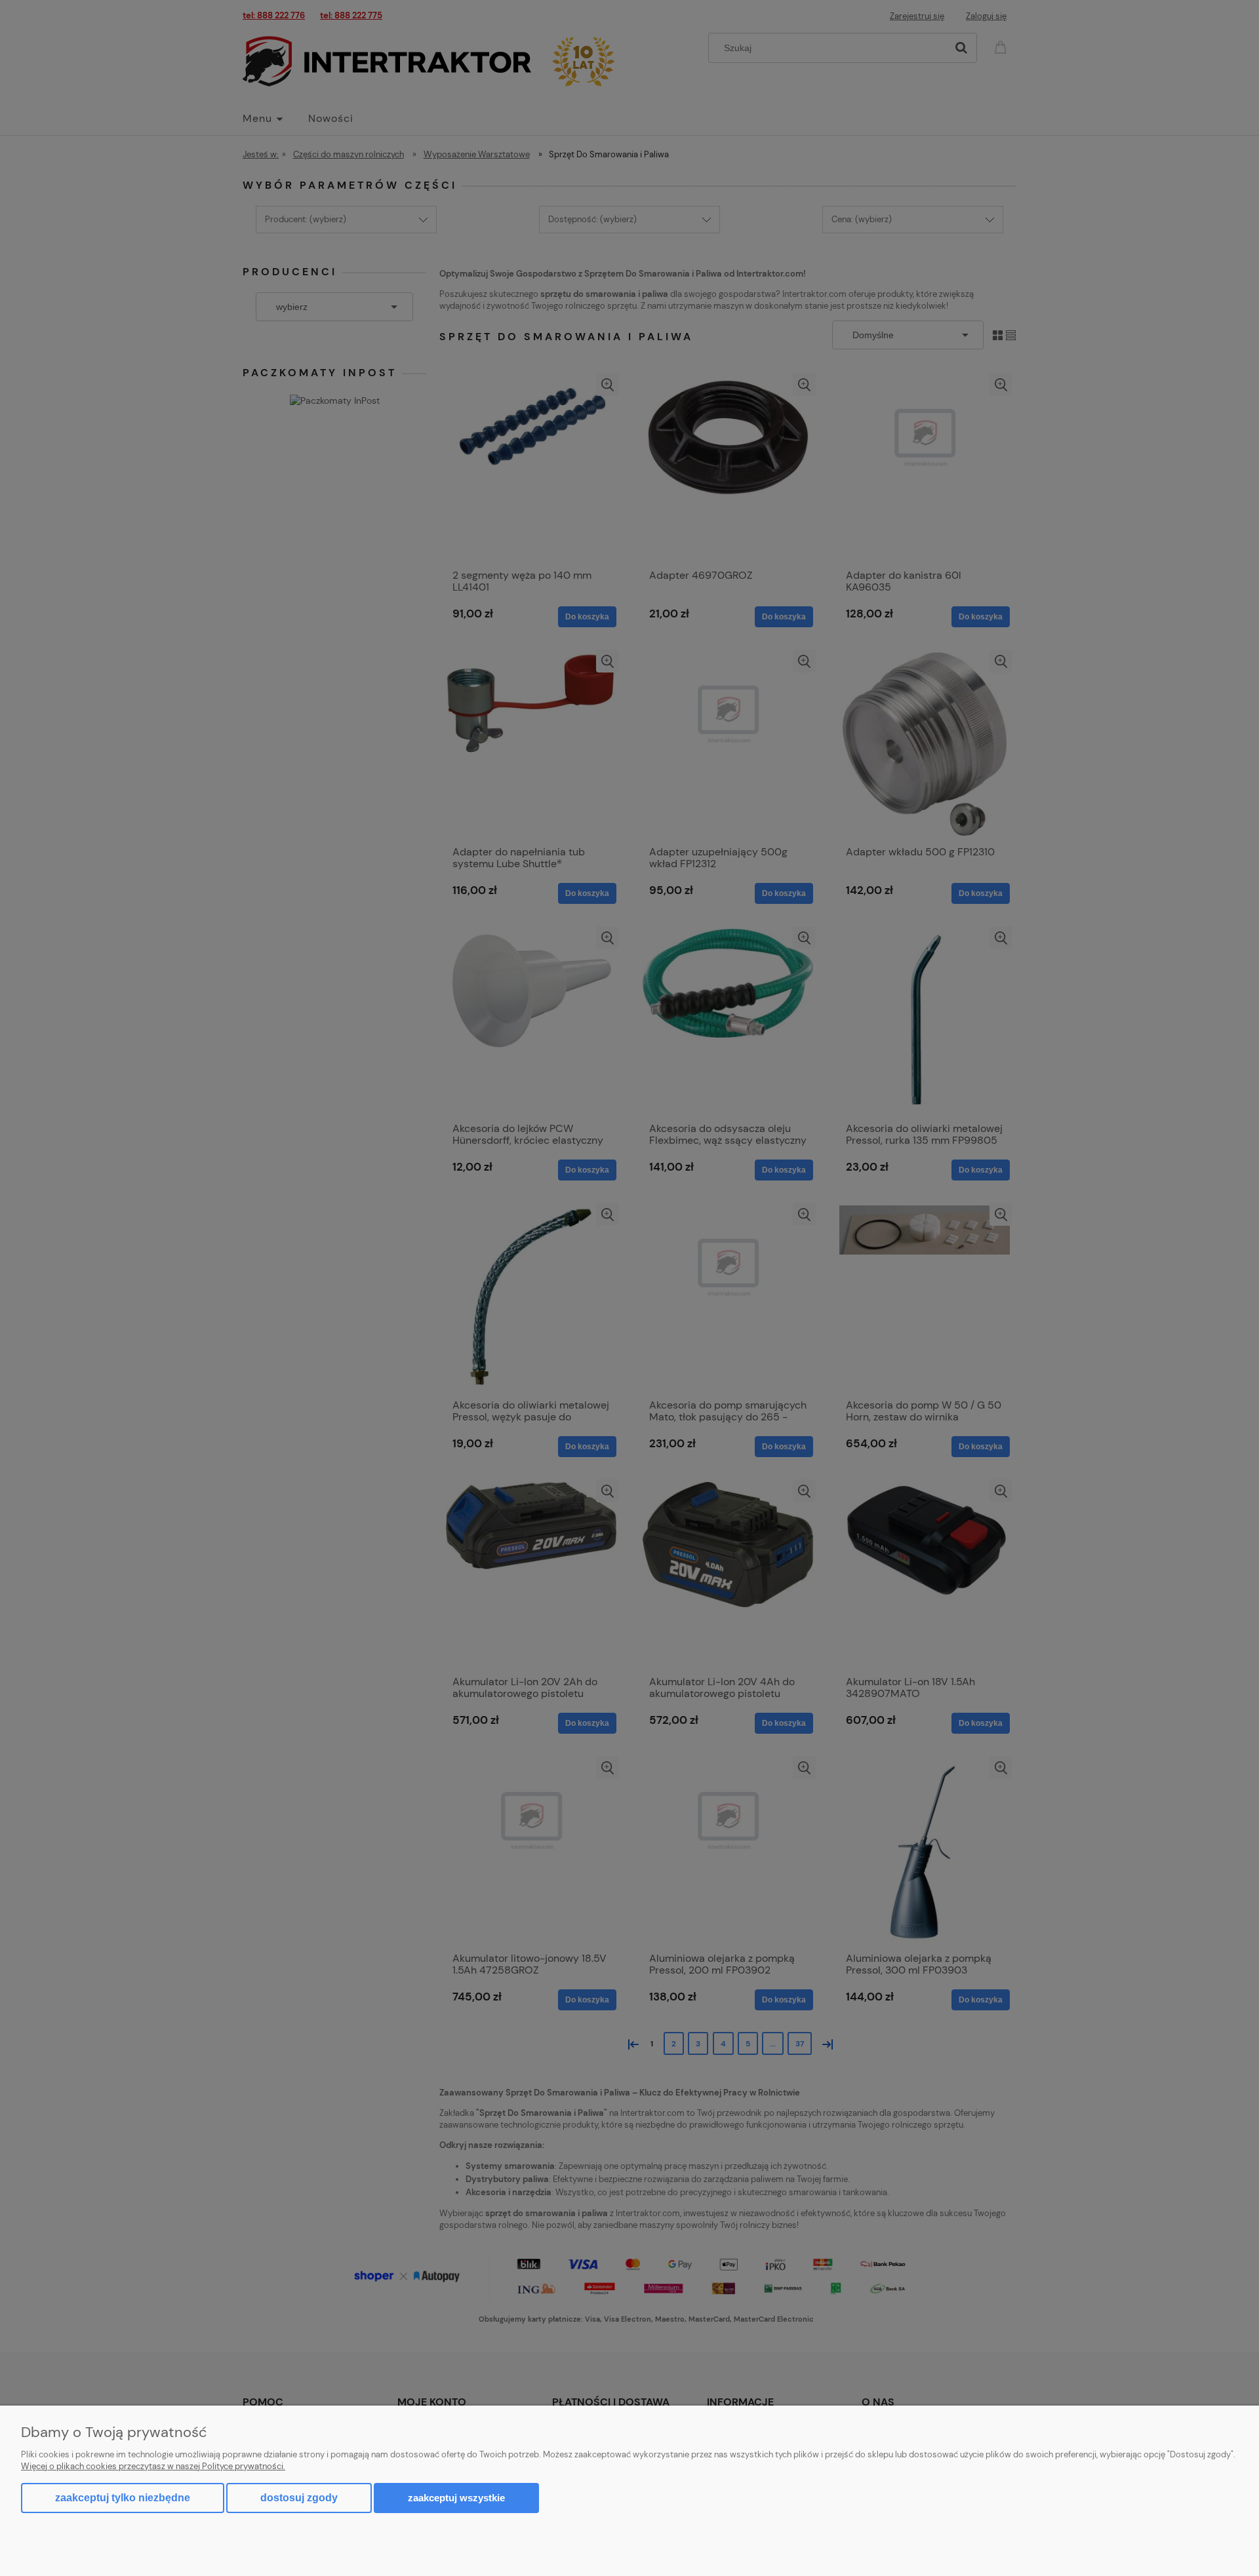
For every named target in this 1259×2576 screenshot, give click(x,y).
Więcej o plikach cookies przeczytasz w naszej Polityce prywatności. (153, 2466)
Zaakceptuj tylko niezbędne (123, 2498)
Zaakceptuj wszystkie (456, 2498)
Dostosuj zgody (299, 2498)
